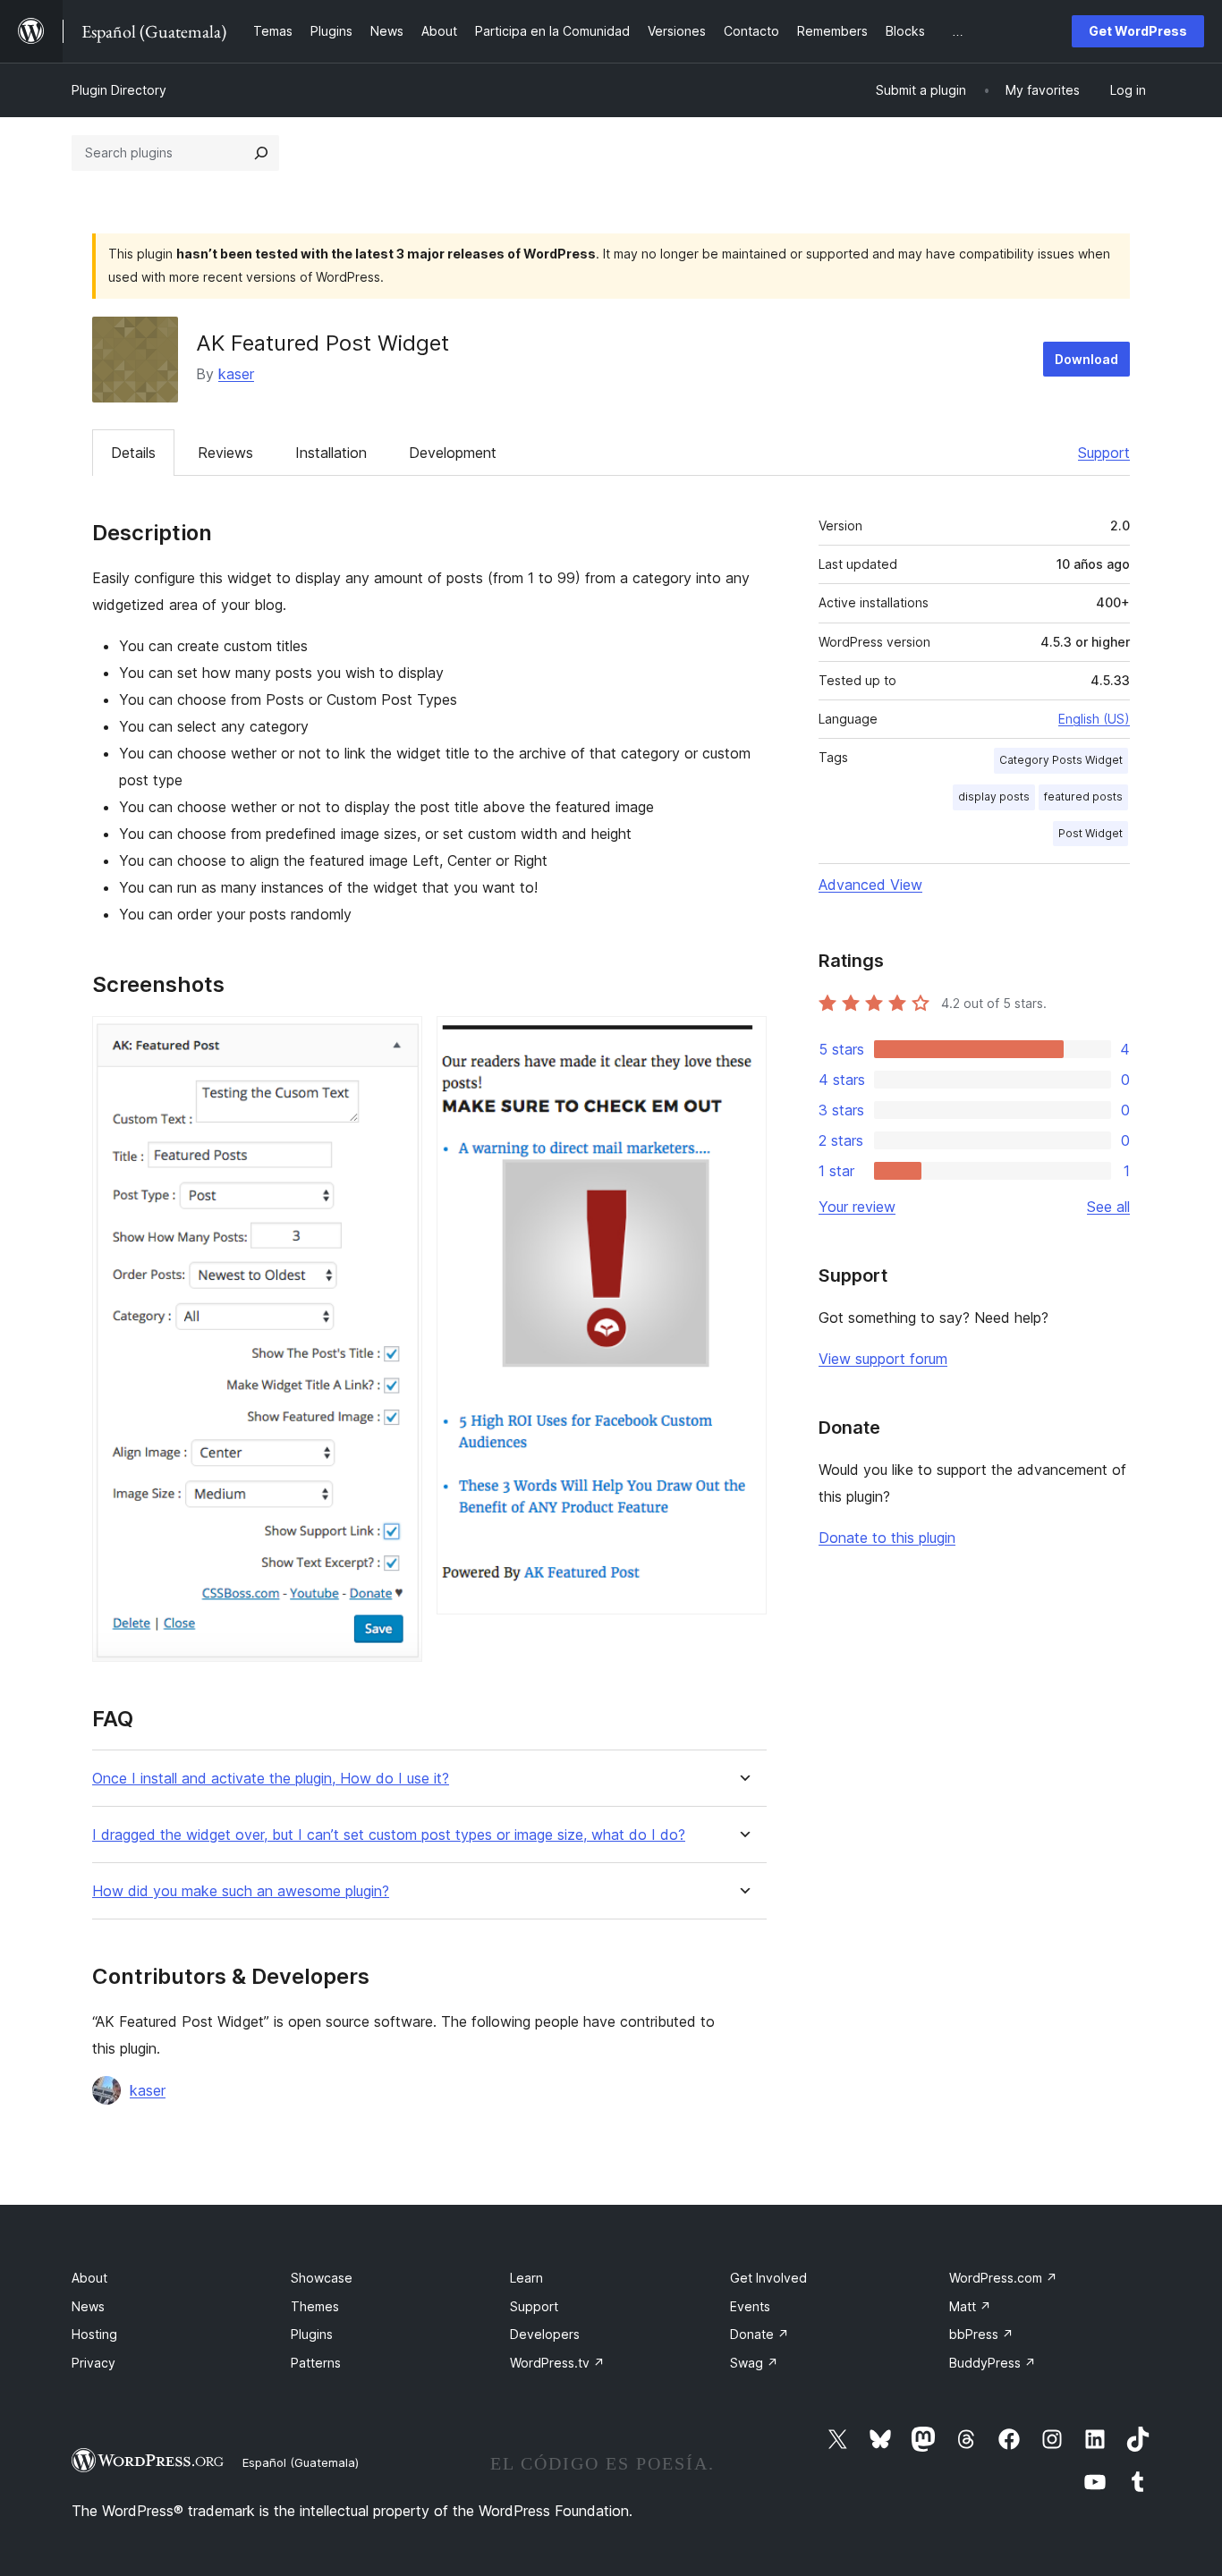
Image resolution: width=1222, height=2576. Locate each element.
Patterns (316, 2363)
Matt (970, 2306)
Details (133, 453)
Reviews (225, 453)
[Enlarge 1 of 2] (398, 1040)
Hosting (94, 2334)
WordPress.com (1003, 2278)
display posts (994, 797)
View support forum (883, 1359)
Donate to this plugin (887, 1538)
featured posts (1083, 797)
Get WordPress (1138, 31)
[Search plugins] (261, 153)
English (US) (1094, 719)
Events (750, 2306)
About (89, 2278)
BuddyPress (993, 2363)
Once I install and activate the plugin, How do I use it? (271, 1779)
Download (1086, 359)
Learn (526, 2278)
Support (1104, 453)
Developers (545, 2334)
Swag (754, 2363)
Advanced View (870, 885)
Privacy (93, 2363)
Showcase (322, 2278)
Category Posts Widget (1061, 760)
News (88, 2306)
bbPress (981, 2334)
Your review (857, 1207)
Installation (331, 453)
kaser (236, 374)
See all (1108, 1207)
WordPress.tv (557, 2363)
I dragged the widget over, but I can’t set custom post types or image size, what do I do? (389, 1835)
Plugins (312, 2334)
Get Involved (768, 2278)
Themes (315, 2306)
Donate (760, 2334)
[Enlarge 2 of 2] (743, 1040)
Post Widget (1090, 833)
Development (453, 453)
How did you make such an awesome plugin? (241, 1891)
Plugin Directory (119, 90)
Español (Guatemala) (301, 2462)
